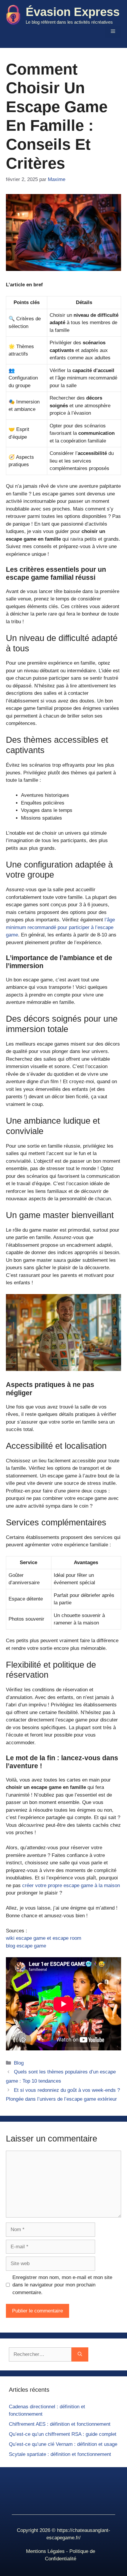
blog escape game (26, 1946)
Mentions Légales (45, 2551)
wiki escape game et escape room (44, 1938)
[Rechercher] (80, 2354)
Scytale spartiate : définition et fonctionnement (60, 2454)
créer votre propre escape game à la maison (71, 1885)
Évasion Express (73, 12)
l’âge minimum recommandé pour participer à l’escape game (60, 927)
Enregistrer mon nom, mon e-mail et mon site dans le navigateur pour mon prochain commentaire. (62, 2285)
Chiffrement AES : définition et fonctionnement (60, 2424)
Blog (19, 2063)
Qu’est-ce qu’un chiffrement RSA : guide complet (63, 2434)
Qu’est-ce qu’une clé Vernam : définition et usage (63, 2444)
